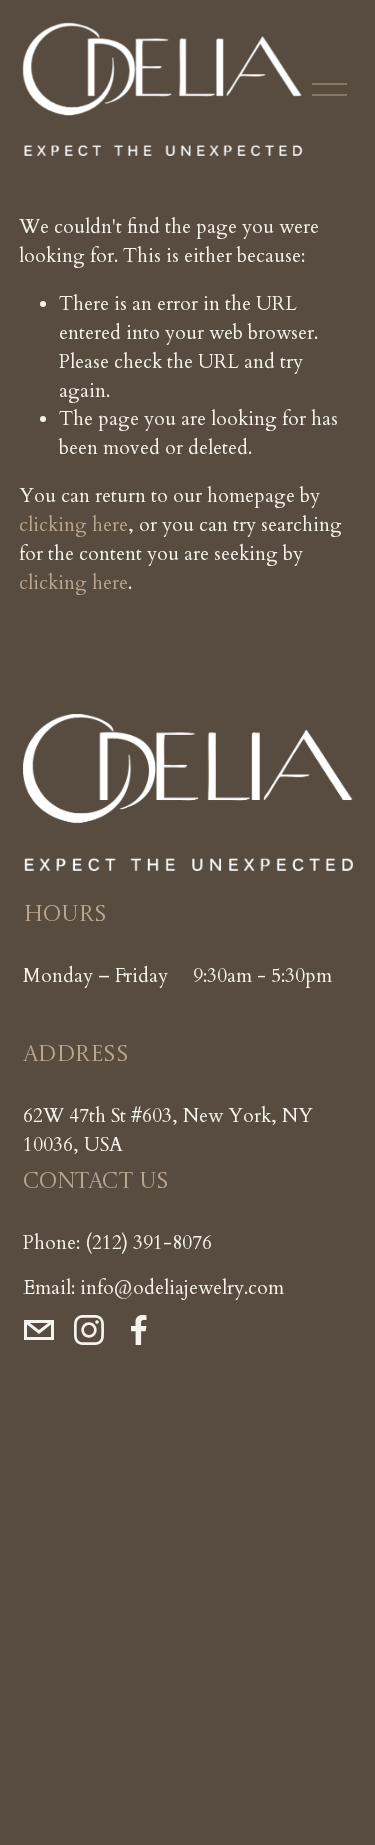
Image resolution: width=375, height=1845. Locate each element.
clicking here (73, 525)
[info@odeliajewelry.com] (39, 1330)
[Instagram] (89, 1330)
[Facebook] (139, 1330)
